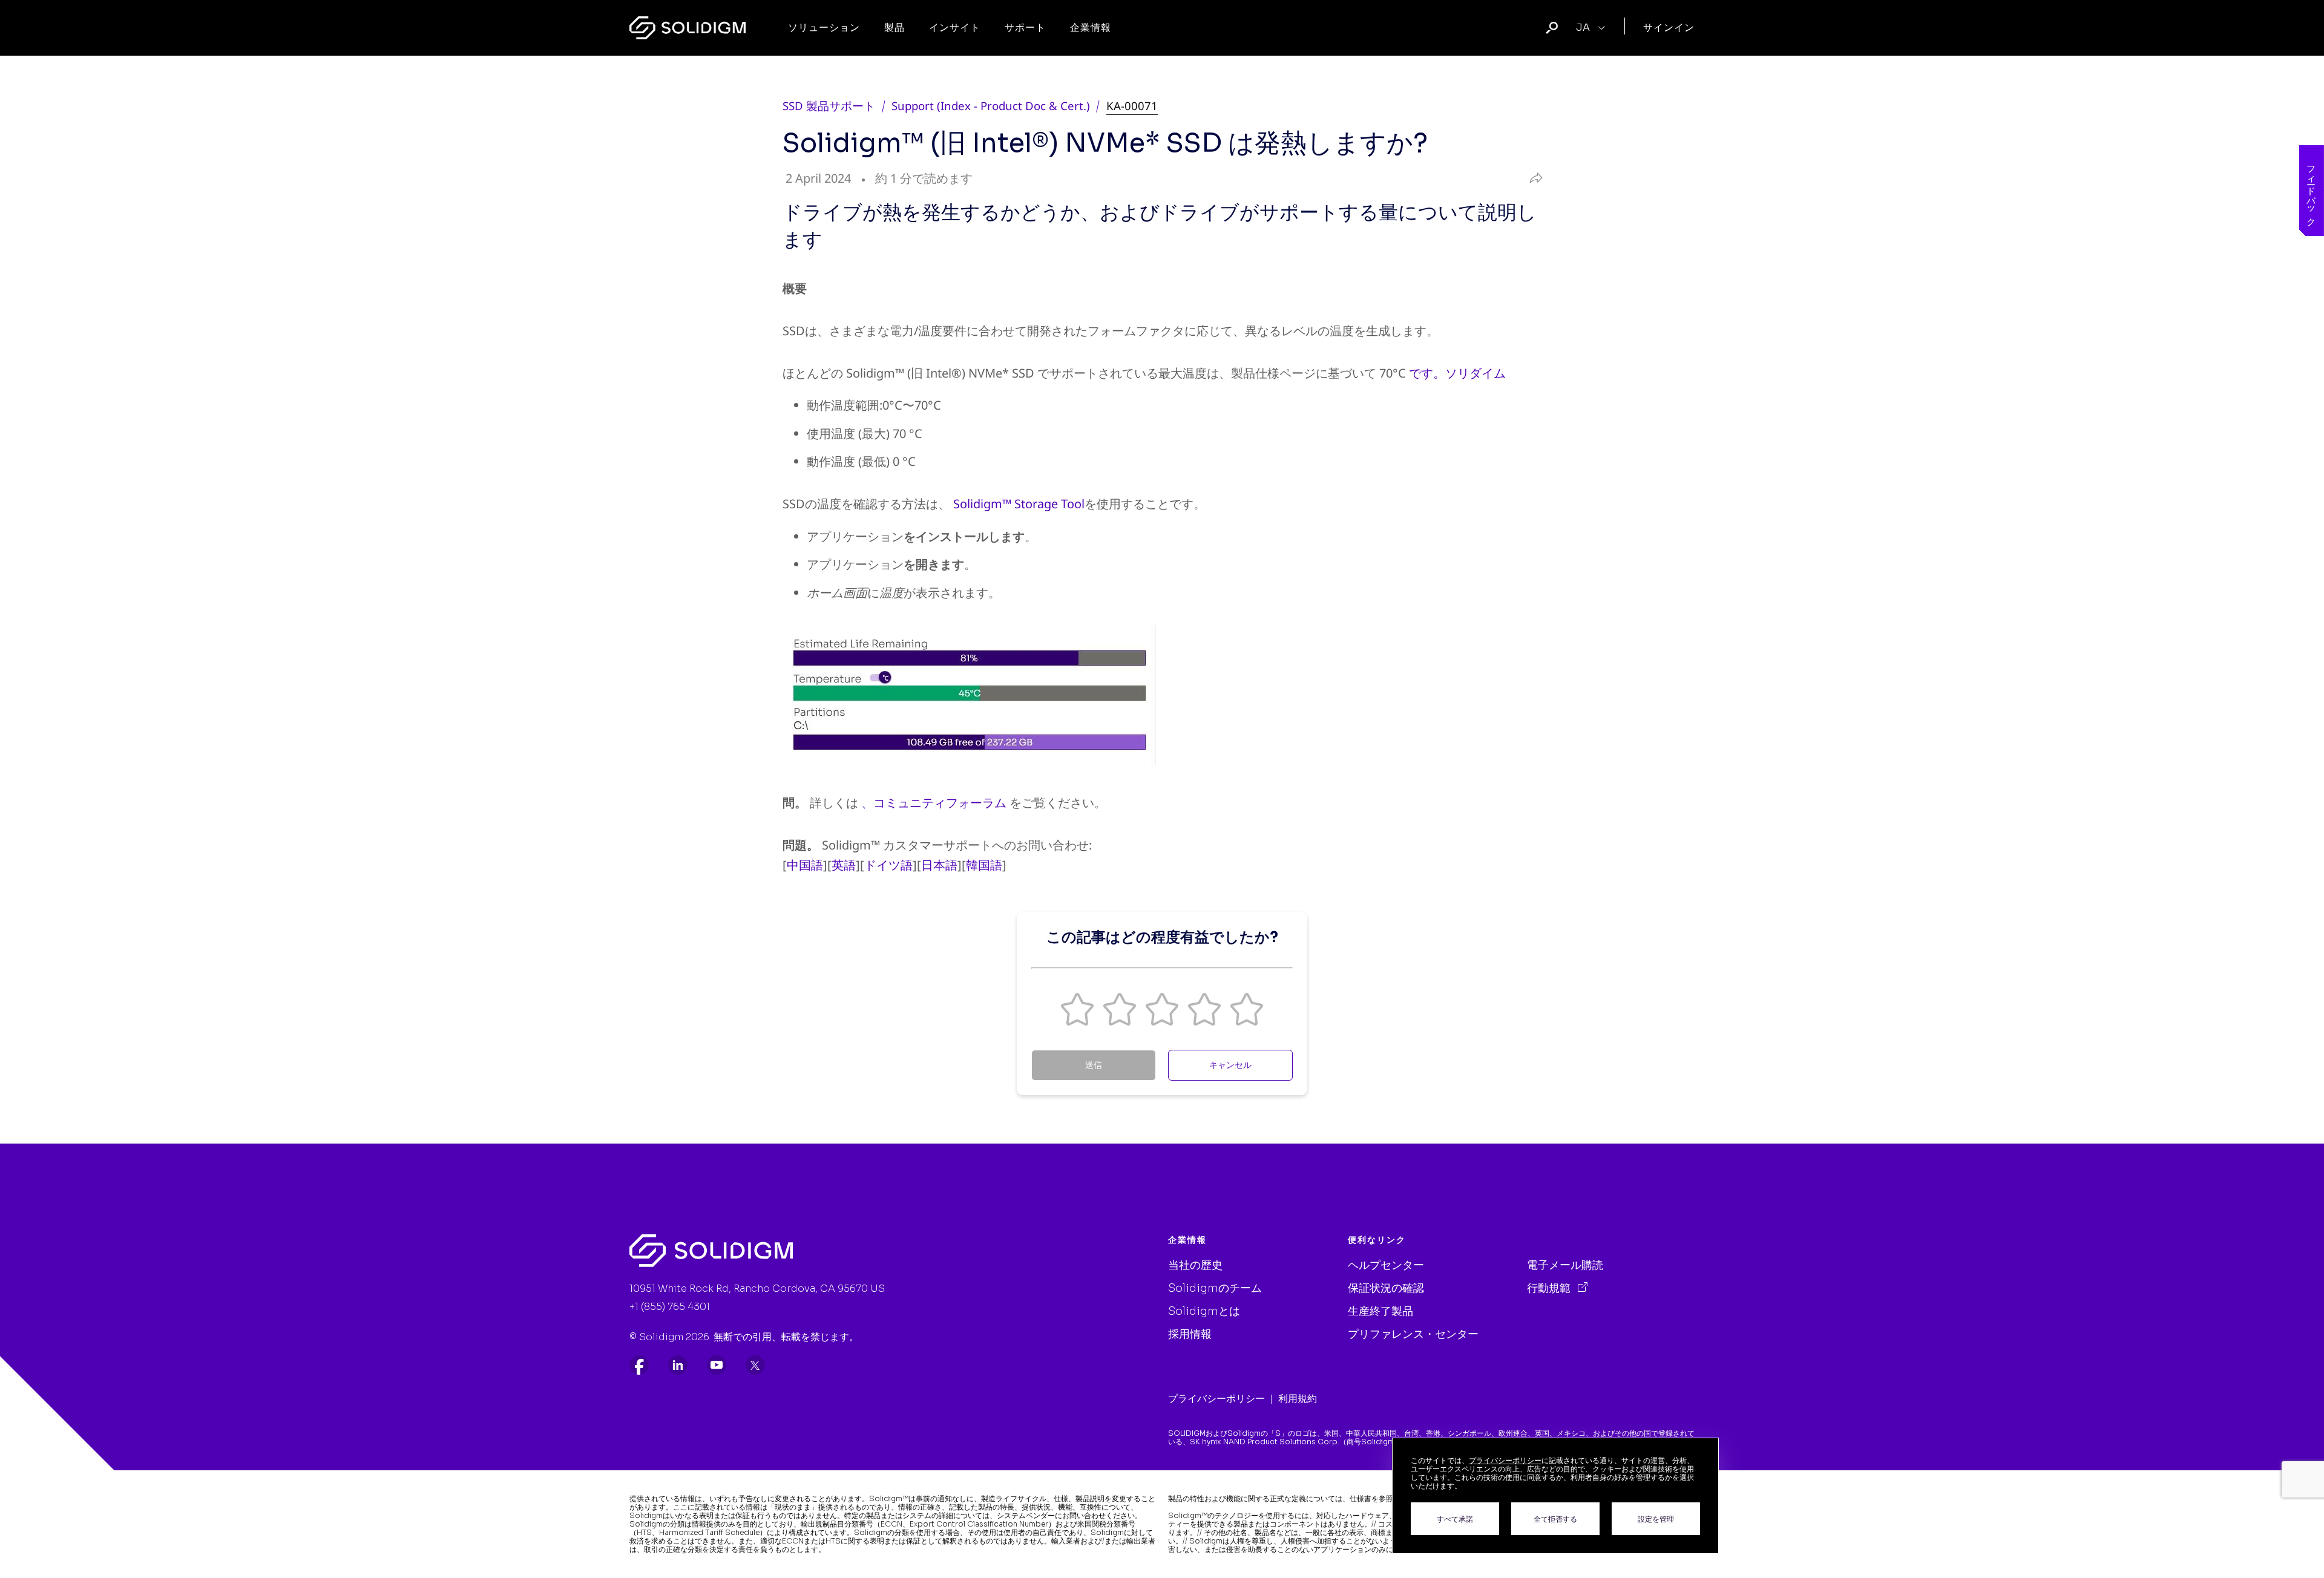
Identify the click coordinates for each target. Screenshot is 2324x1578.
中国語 (805, 865)
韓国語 (984, 865)
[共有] (1533, 179)
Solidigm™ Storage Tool (1019, 504)
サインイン (1669, 28)
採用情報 (1190, 1334)
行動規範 (1550, 1288)
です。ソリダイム (1457, 373)
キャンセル (1230, 1065)
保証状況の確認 (1386, 1288)
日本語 (939, 865)
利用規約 (1298, 1399)
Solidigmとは (1204, 1311)
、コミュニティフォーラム (934, 803)
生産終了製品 (1380, 1311)
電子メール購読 (1565, 1265)
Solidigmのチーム (1215, 1288)
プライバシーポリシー (1216, 1399)
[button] (1077, 1009)
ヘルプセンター (1386, 1265)
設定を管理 (1656, 1519)
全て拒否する (1555, 1519)
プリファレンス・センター (1413, 1334)
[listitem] (639, 1365)
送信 (1094, 1065)
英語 (844, 865)
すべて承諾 (1455, 1519)
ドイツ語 (888, 865)
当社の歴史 (1195, 1265)
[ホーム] (688, 28)
